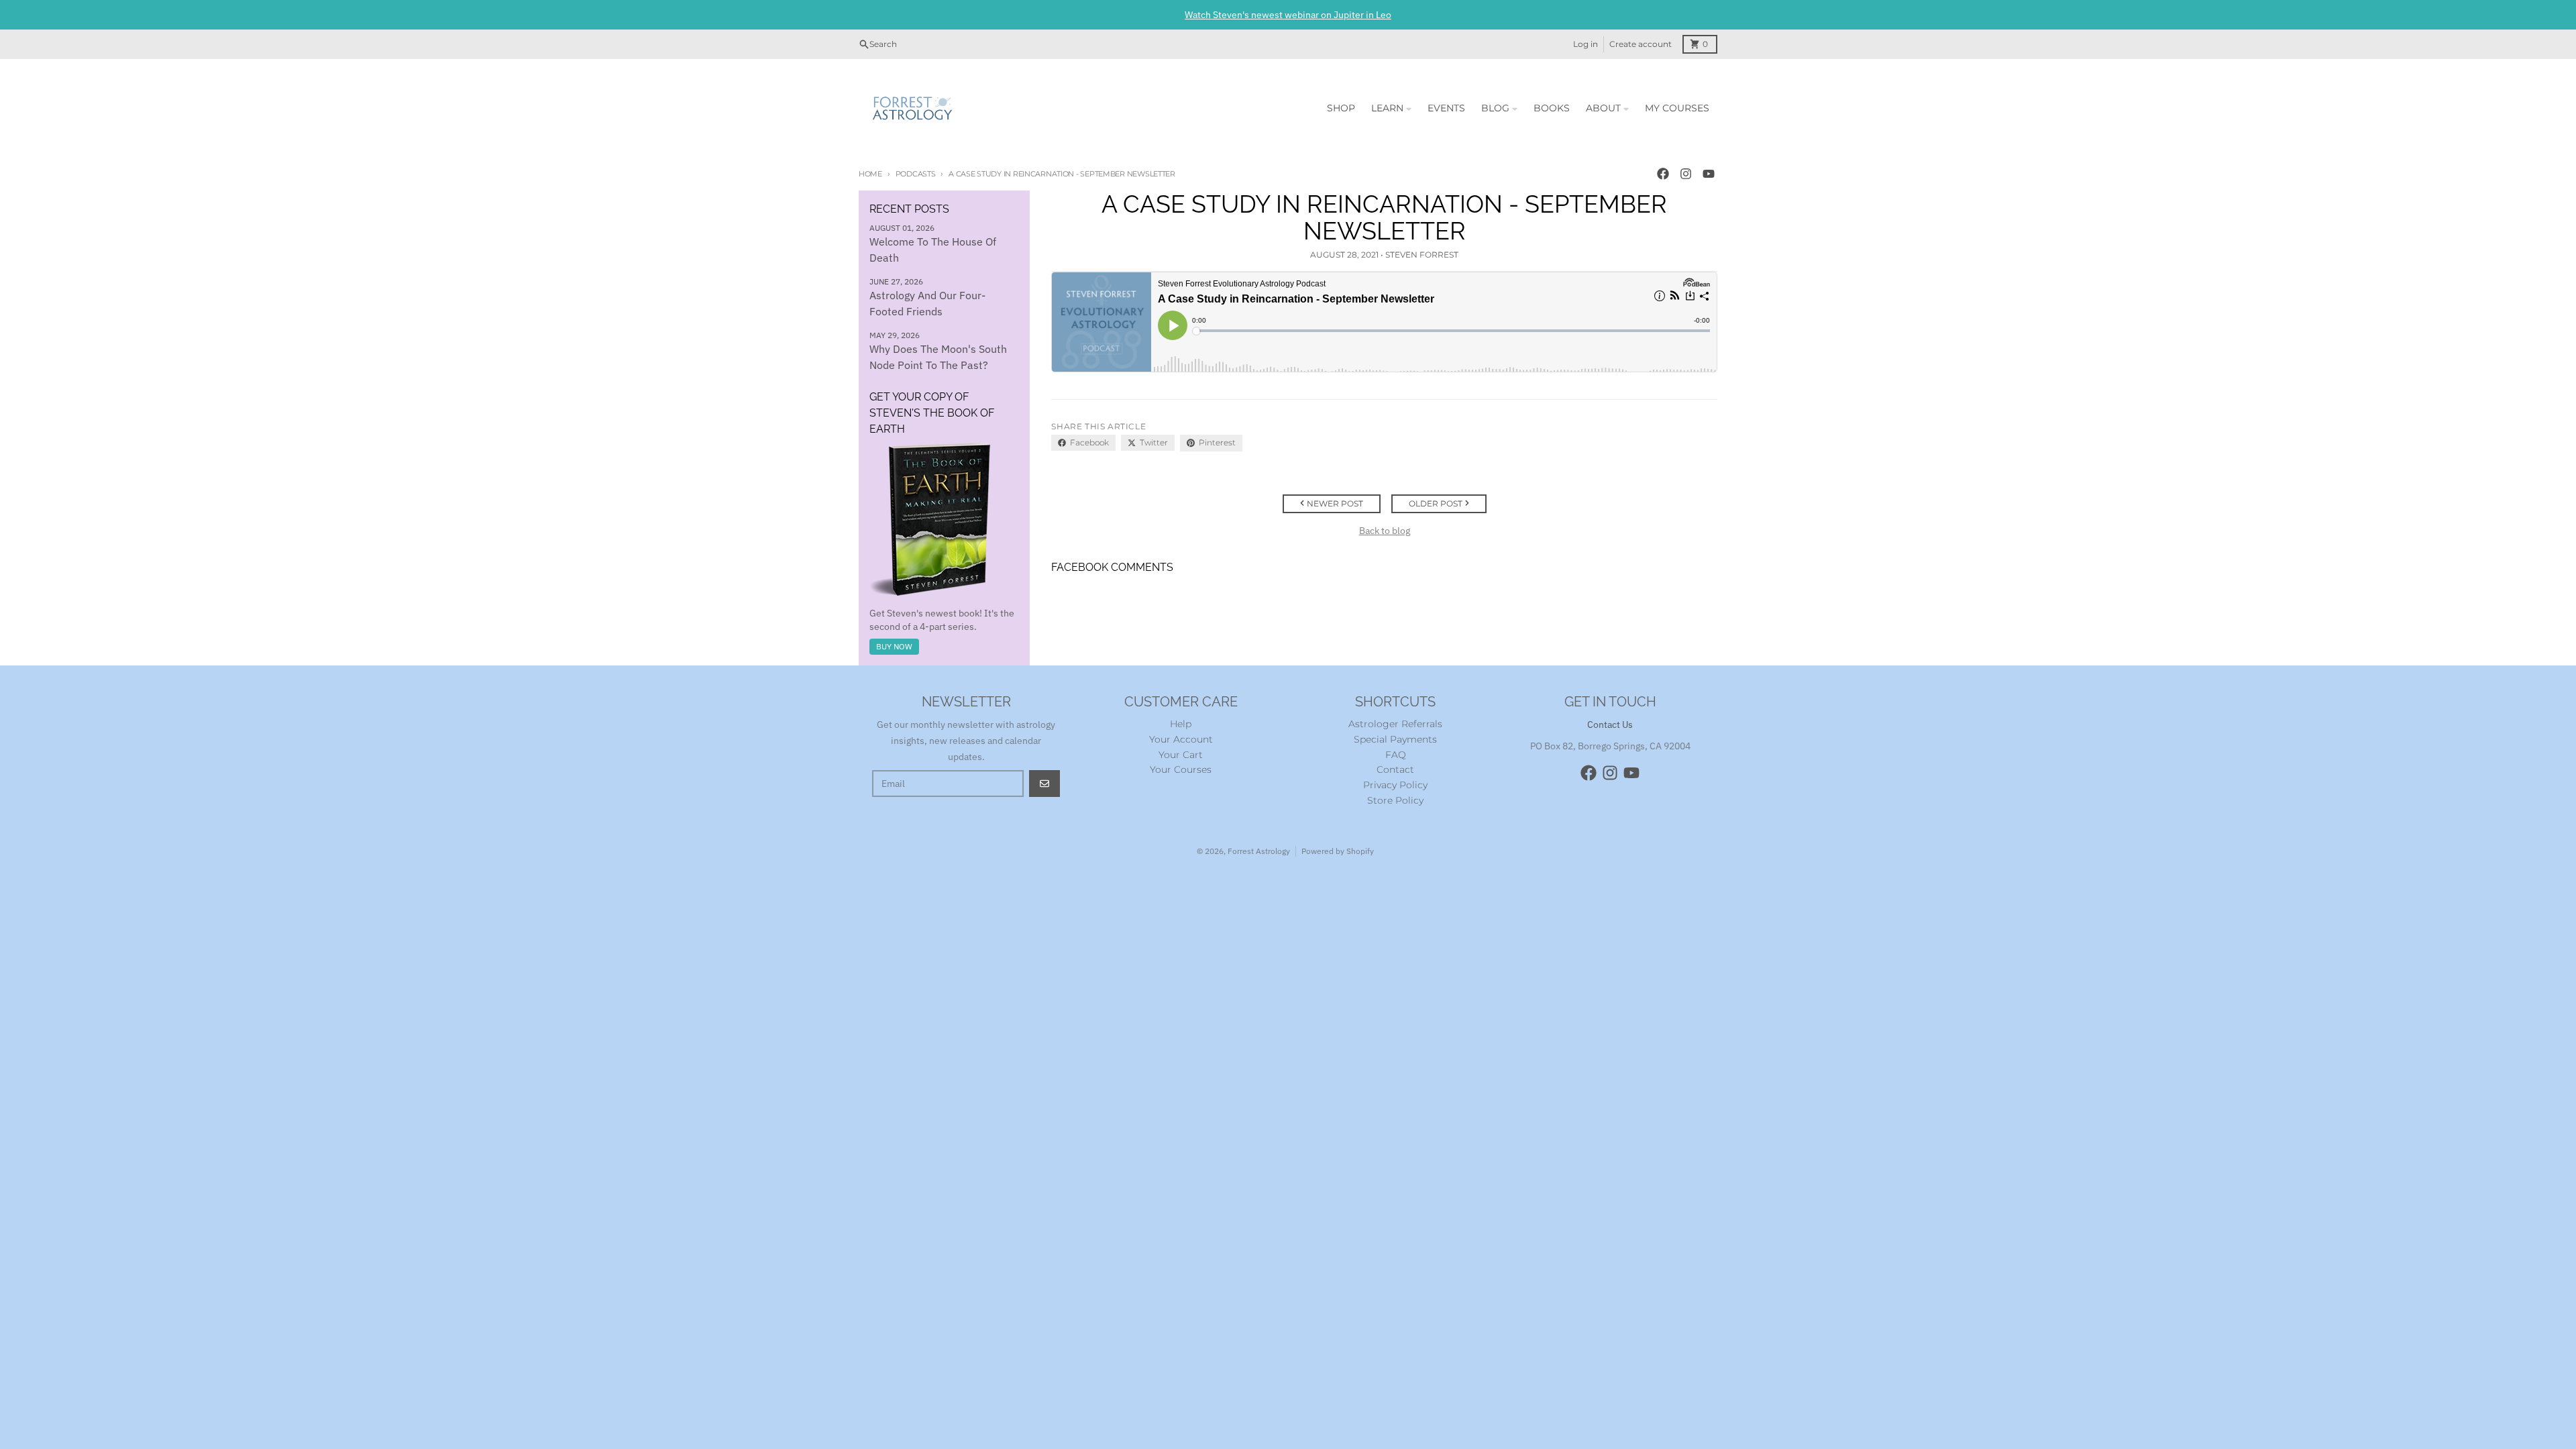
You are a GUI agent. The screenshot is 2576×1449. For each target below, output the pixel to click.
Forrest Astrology (1259, 851)
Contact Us (1610, 724)
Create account (1641, 44)
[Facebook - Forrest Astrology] (1663, 174)
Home (870, 174)
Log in (1586, 44)
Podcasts (916, 174)
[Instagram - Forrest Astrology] (1686, 174)
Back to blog (1385, 531)
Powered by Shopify (1338, 851)
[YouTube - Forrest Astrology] (1709, 174)
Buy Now (894, 646)
